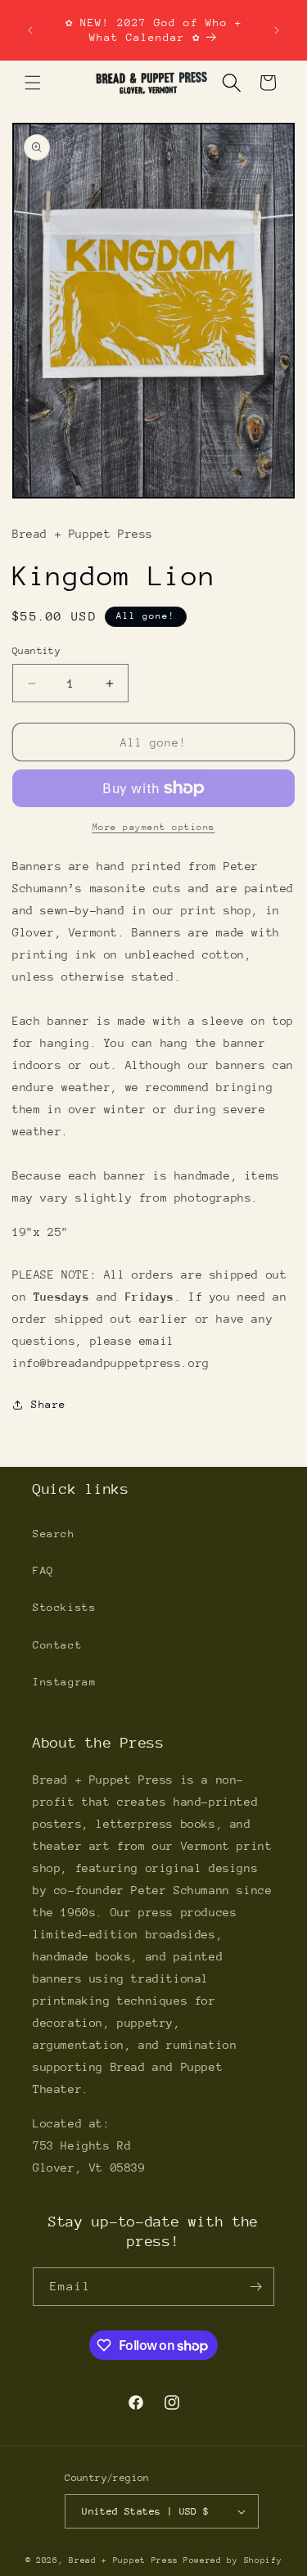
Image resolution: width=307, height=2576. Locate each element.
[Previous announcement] (30, 30)
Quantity (36, 651)
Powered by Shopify (233, 2560)
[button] (33, 83)
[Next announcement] (277, 30)
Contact (57, 1645)
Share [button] (49, 1404)
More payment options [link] (154, 827)
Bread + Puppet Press (124, 2560)
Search (54, 1534)
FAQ (43, 1570)
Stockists (64, 1607)
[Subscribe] (255, 2287)
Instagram (64, 1682)
